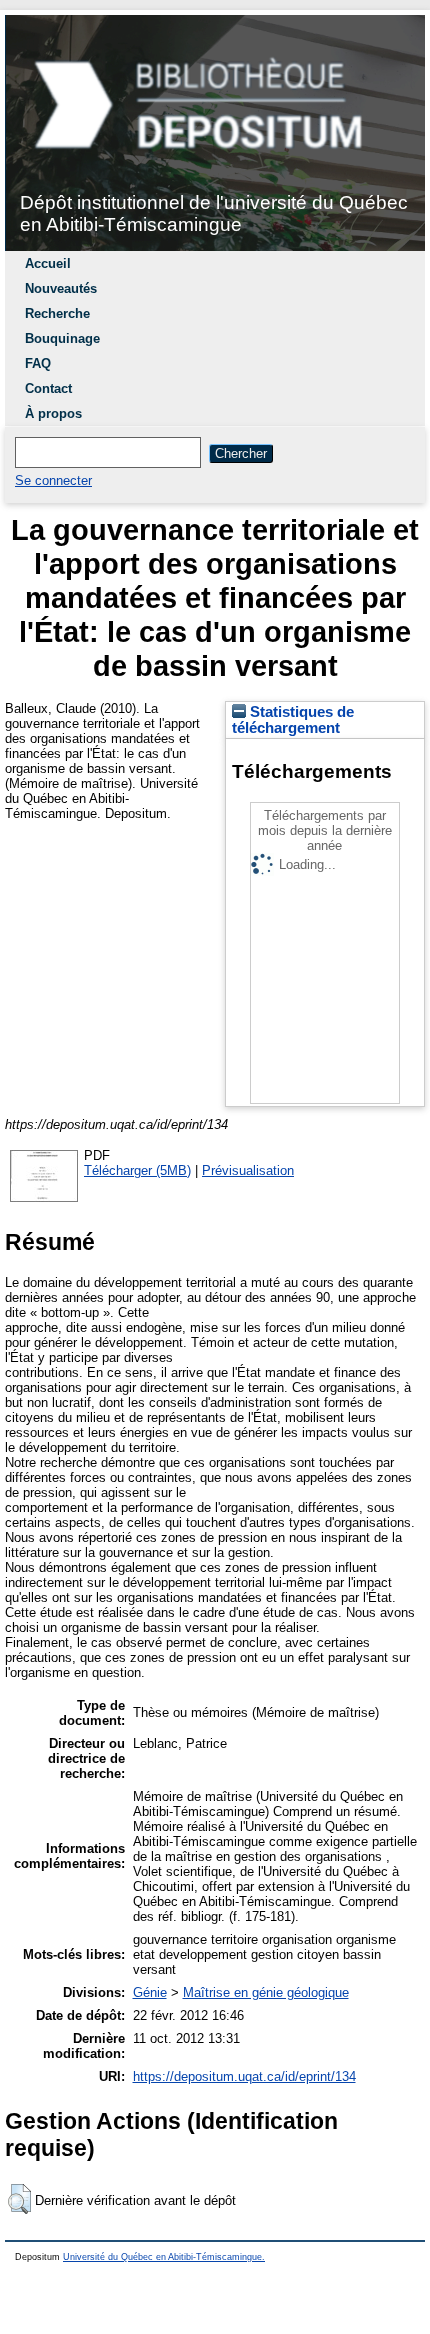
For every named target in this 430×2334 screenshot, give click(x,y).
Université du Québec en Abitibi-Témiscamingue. (164, 2257)
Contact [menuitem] (48, 388)
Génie (150, 1992)
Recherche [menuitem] (57, 313)
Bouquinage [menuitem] (62, 338)
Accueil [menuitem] (48, 263)
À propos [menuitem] (53, 413)
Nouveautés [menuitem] (61, 288)
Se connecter (53, 480)
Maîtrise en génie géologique (266, 1992)
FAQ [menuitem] (38, 363)
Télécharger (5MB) (137, 1170)
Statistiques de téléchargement (293, 720)
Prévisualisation (248, 1170)
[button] (19, 2199)
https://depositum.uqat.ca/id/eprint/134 (244, 2076)
